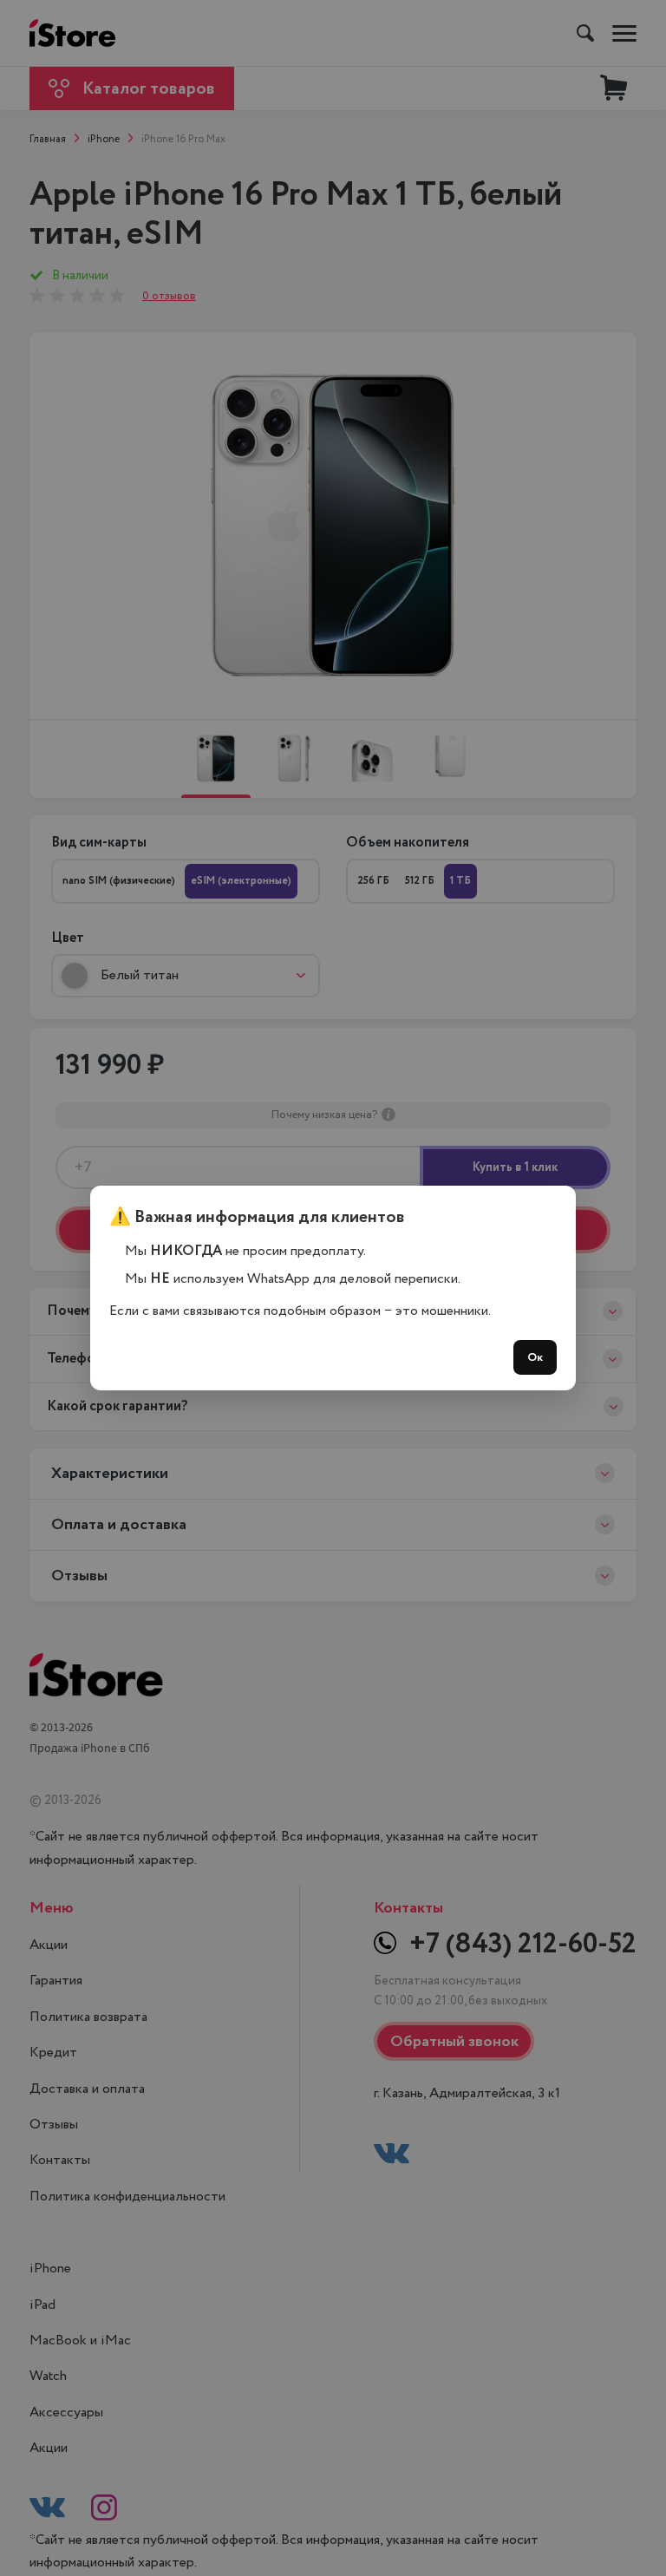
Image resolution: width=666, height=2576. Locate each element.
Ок (535, 1357)
